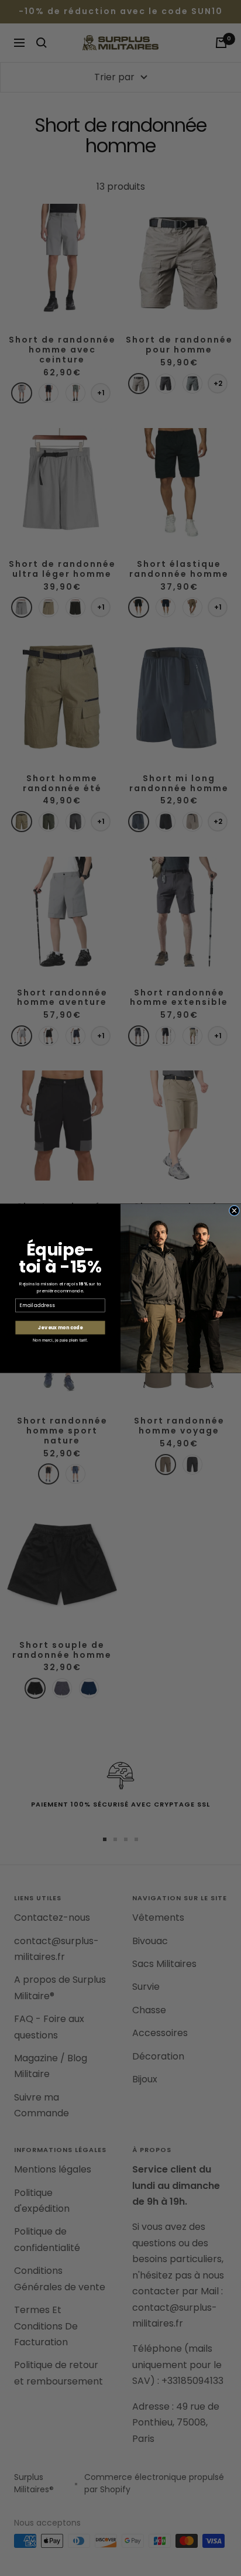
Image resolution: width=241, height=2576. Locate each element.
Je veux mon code (60, 1328)
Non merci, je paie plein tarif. (60, 1340)
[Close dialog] (234, 1210)
